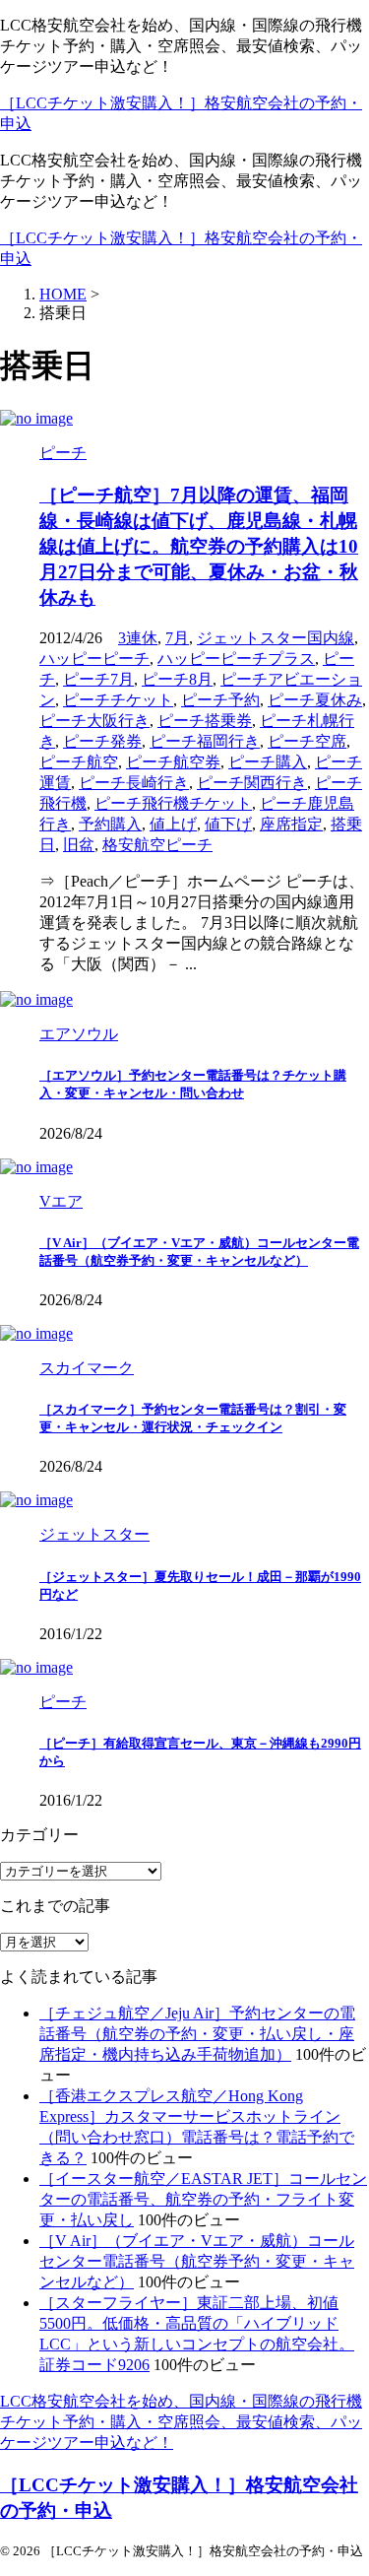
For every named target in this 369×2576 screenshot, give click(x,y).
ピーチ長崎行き (134, 783)
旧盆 (79, 845)
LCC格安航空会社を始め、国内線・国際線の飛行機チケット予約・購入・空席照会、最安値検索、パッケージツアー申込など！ (181, 2422)
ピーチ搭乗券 (205, 721)
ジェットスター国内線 (276, 638)
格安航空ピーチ (157, 845)
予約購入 (110, 824)
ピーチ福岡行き (205, 741)
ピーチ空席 (307, 741)
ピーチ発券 (102, 741)
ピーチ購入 (268, 762)
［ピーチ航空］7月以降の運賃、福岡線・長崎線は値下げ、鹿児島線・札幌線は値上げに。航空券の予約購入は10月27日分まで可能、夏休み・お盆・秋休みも (199, 546)
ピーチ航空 (79, 762)
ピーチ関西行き (252, 783)
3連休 (138, 638)
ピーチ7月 (98, 679)
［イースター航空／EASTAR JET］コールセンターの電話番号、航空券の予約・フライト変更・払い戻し (203, 2199)
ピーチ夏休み (315, 700)
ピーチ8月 (177, 679)
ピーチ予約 (220, 700)
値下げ (228, 824)
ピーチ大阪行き (94, 721)
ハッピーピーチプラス (236, 659)
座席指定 (291, 824)
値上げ (173, 824)
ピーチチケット (118, 700)
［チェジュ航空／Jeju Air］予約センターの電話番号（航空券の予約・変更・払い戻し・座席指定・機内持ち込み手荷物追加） (197, 2034)
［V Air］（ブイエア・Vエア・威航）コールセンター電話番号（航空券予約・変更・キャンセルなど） (197, 2261)
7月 (177, 638)
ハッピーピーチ (94, 659)
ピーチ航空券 (173, 762)
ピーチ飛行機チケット (173, 803)
